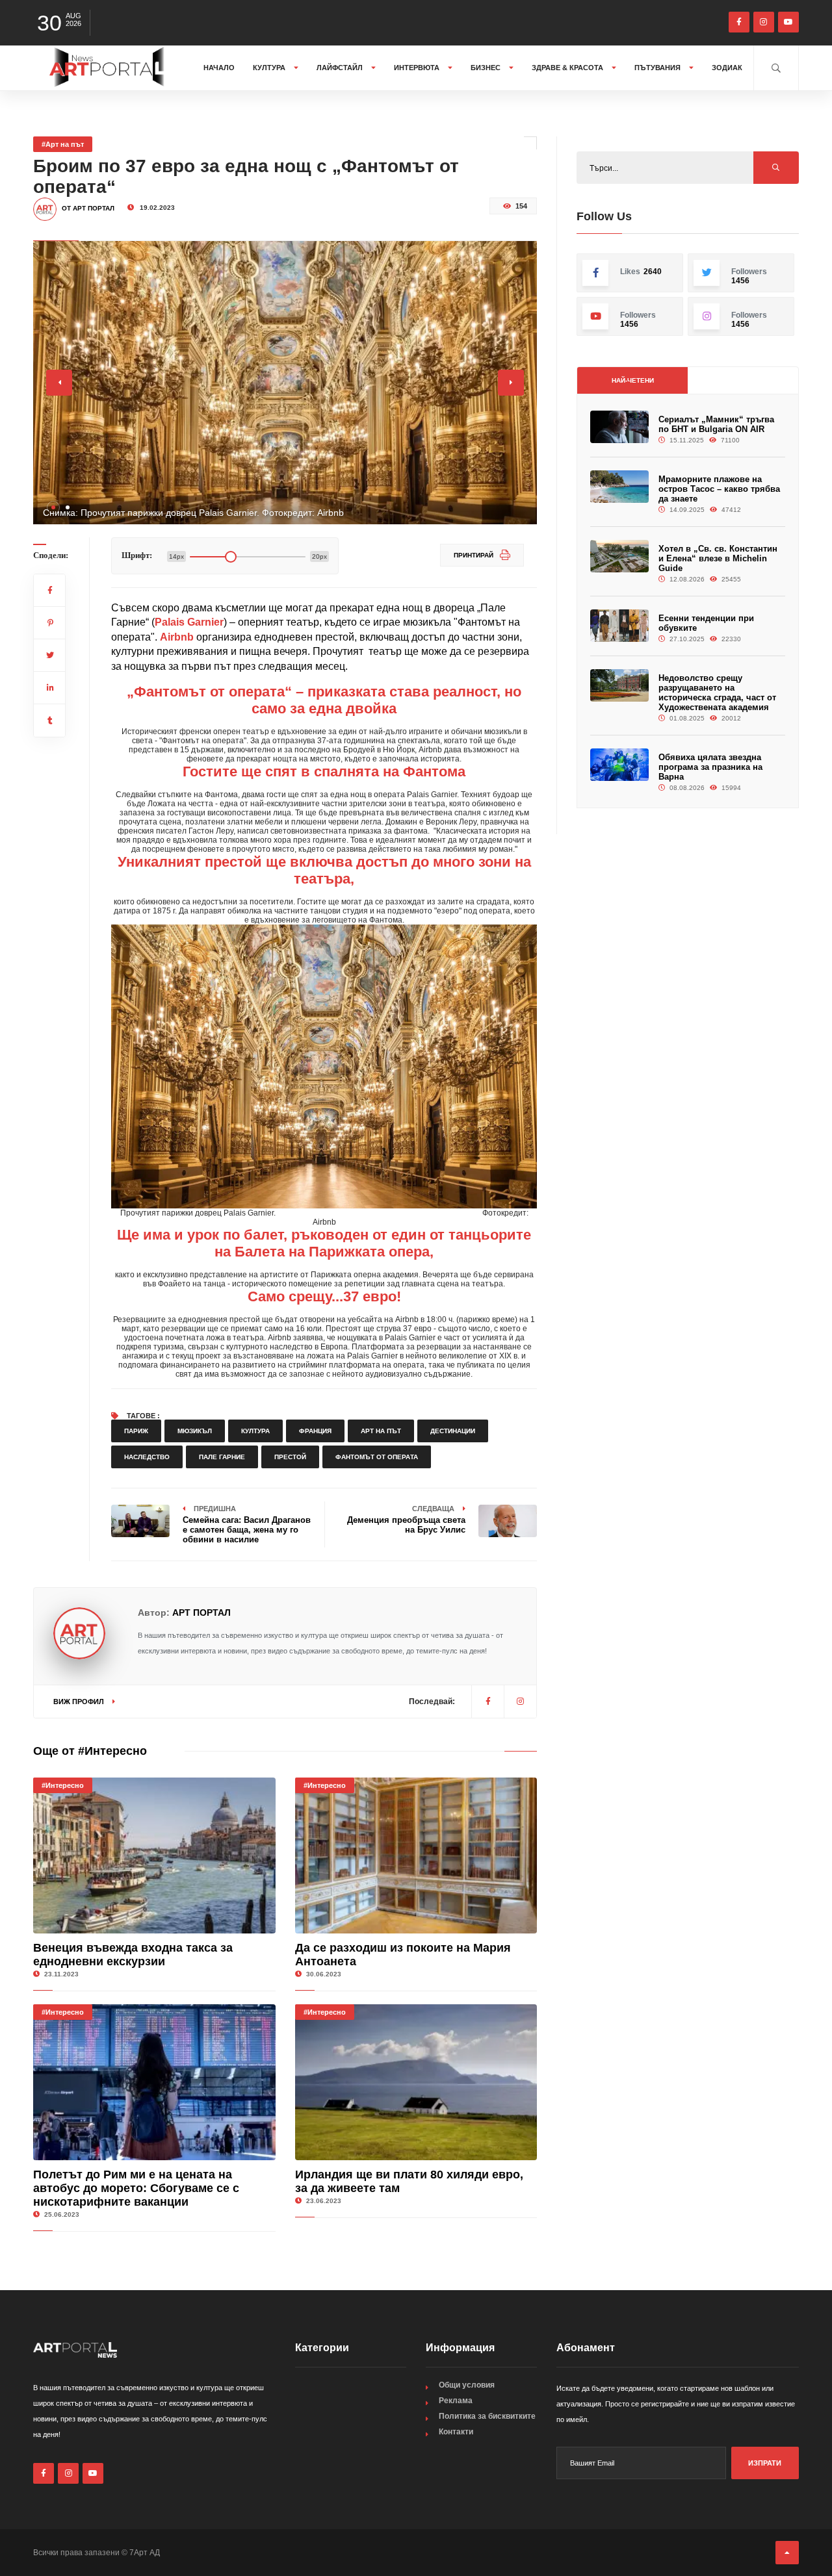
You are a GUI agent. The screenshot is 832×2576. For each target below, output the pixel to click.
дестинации (453, 1431)
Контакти (456, 2432)
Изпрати (765, 2463)
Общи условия (467, 2385)
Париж (136, 1431)
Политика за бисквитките (487, 2416)
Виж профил (80, 1702)
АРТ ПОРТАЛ (201, 1613)
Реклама (456, 2401)
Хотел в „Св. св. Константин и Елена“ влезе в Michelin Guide (718, 558)
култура (255, 1431)
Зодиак (727, 68)
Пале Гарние (222, 1457)
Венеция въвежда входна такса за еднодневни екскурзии (133, 1955)
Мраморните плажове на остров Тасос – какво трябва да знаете (719, 489)
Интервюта (418, 68)
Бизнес (487, 68)
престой (290, 1457)
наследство (147, 1457)
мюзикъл (195, 1431)
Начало (219, 68)
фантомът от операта (377, 1457)
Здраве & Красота (568, 68)
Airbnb (177, 637)
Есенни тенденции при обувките (706, 623)
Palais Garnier (189, 622)
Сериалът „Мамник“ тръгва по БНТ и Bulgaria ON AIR (716, 424)
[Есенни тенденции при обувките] (619, 626)
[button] (53, 507)
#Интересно (63, 1785)
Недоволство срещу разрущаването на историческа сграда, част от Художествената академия (717, 693)
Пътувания (658, 68)
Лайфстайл (341, 68)
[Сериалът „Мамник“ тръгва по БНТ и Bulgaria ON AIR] (619, 427)
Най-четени (633, 380)
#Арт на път (63, 144)
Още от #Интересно (90, 1751)
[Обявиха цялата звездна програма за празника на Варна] (619, 765)
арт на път (381, 1431)
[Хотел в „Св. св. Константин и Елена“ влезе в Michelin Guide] (619, 556)
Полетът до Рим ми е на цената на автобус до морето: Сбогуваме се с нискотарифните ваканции (136, 2188)
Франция (315, 1431)
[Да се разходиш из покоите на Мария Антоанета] (416, 1855)
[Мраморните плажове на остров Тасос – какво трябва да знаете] (619, 487)
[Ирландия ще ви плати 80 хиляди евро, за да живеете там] (416, 2082)
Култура (270, 68)
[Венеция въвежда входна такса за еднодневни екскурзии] (154, 1855)
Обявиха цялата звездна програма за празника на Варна (710, 767)
